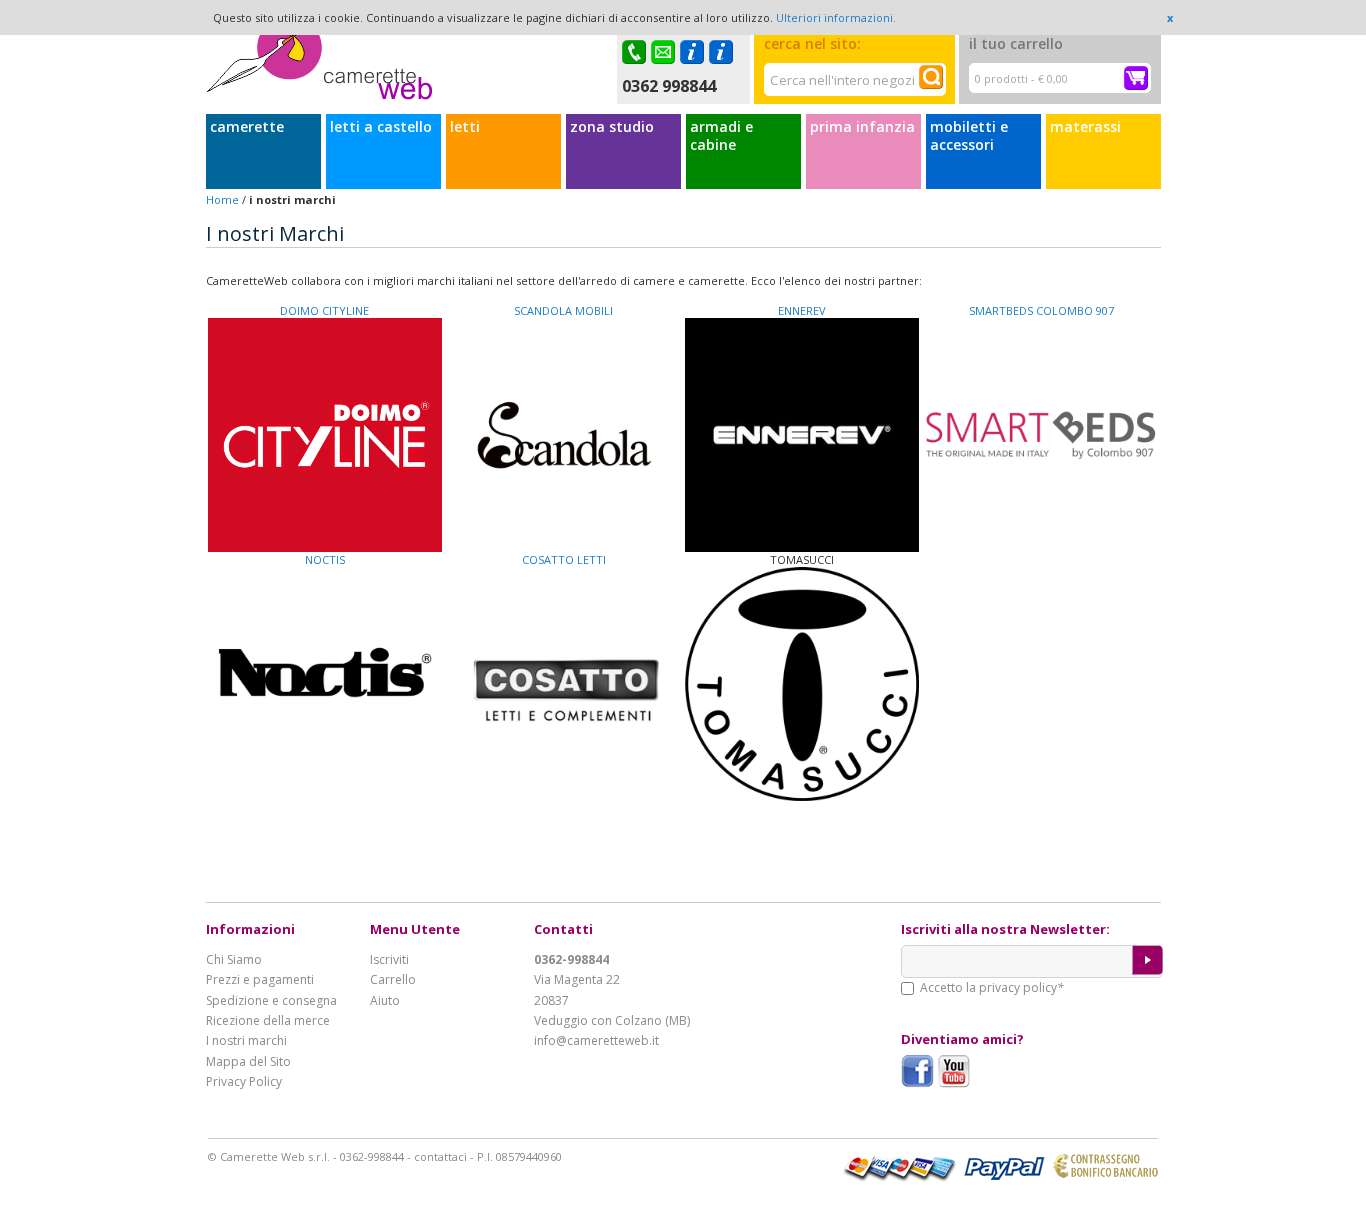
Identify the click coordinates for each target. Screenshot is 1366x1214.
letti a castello (381, 127)
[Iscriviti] (1147, 960)
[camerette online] (319, 63)
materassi (1085, 127)
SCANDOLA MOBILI (563, 310)
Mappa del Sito (248, 1061)
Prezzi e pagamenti (260, 979)
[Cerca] (931, 77)
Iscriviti (389, 959)
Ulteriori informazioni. (836, 17)
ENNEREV (802, 310)
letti (465, 127)
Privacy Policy (244, 1081)
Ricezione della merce (268, 1020)
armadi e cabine (721, 136)
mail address (665, 52)
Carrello (393, 979)
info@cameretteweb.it (596, 1040)
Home (222, 199)
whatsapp (723, 52)
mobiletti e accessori (969, 136)
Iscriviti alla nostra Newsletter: (1005, 929)
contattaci (440, 1156)
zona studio (612, 127)
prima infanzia (862, 127)
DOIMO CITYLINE (324, 310)
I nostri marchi (246, 1040)
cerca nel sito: (812, 43)
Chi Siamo (234, 959)
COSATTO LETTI (564, 559)
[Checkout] (1136, 78)
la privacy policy (1011, 987)
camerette (247, 127)
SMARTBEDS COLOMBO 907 (1041, 310)
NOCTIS (325, 559)
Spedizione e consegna (271, 1000)
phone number (636, 52)
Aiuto (385, 1000)
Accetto (992, 987)
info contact (694, 52)
